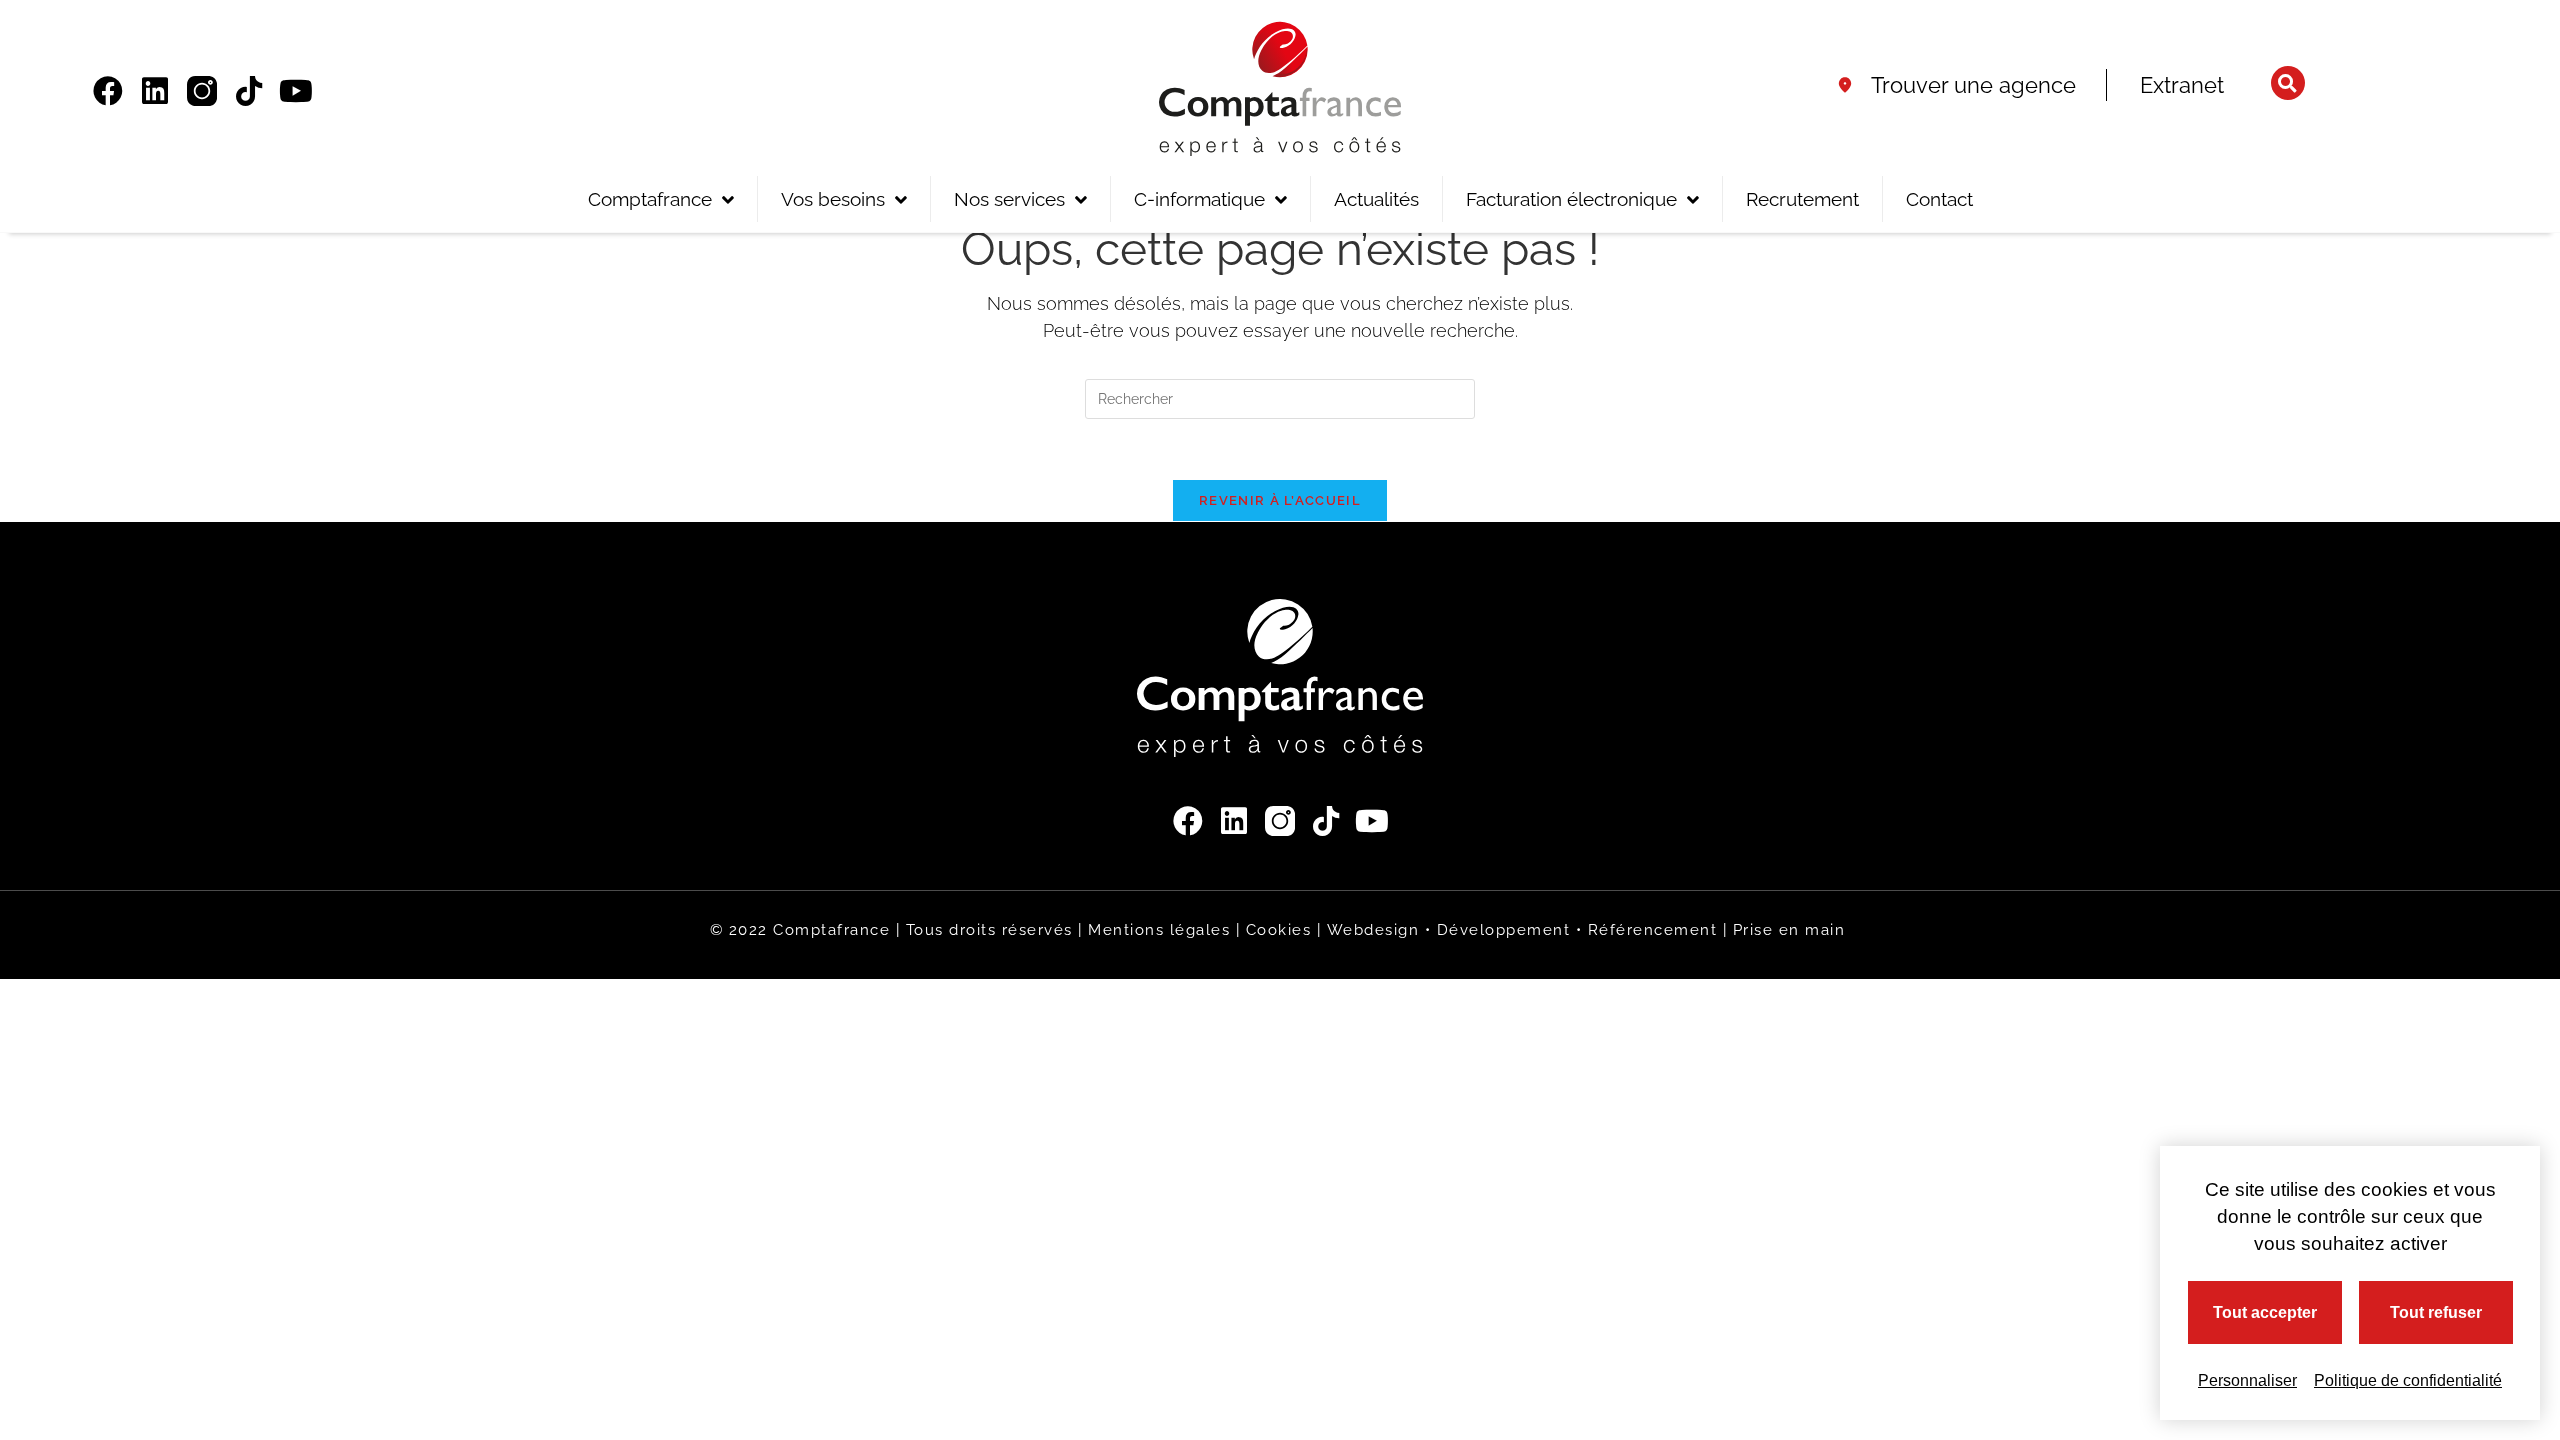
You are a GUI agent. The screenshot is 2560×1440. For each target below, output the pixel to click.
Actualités (1376, 199)
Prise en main (1789, 930)
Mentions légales (1159, 930)
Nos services (1009, 199)
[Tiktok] (249, 91)
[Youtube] (296, 91)
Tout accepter (2265, 1312)
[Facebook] (108, 91)
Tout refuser (2436, 1312)
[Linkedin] (155, 91)
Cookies (1279, 930)
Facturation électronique (1571, 199)
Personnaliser (2247, 1380)
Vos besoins (833, 199)
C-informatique (1199, 199)
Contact (1939, 199)
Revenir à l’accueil (1280, 500)
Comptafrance (650, 199)
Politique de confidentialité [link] (2408, 1380)
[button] (2288, 83)
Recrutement (1802, 199)
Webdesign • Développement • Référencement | (1530, 930)
